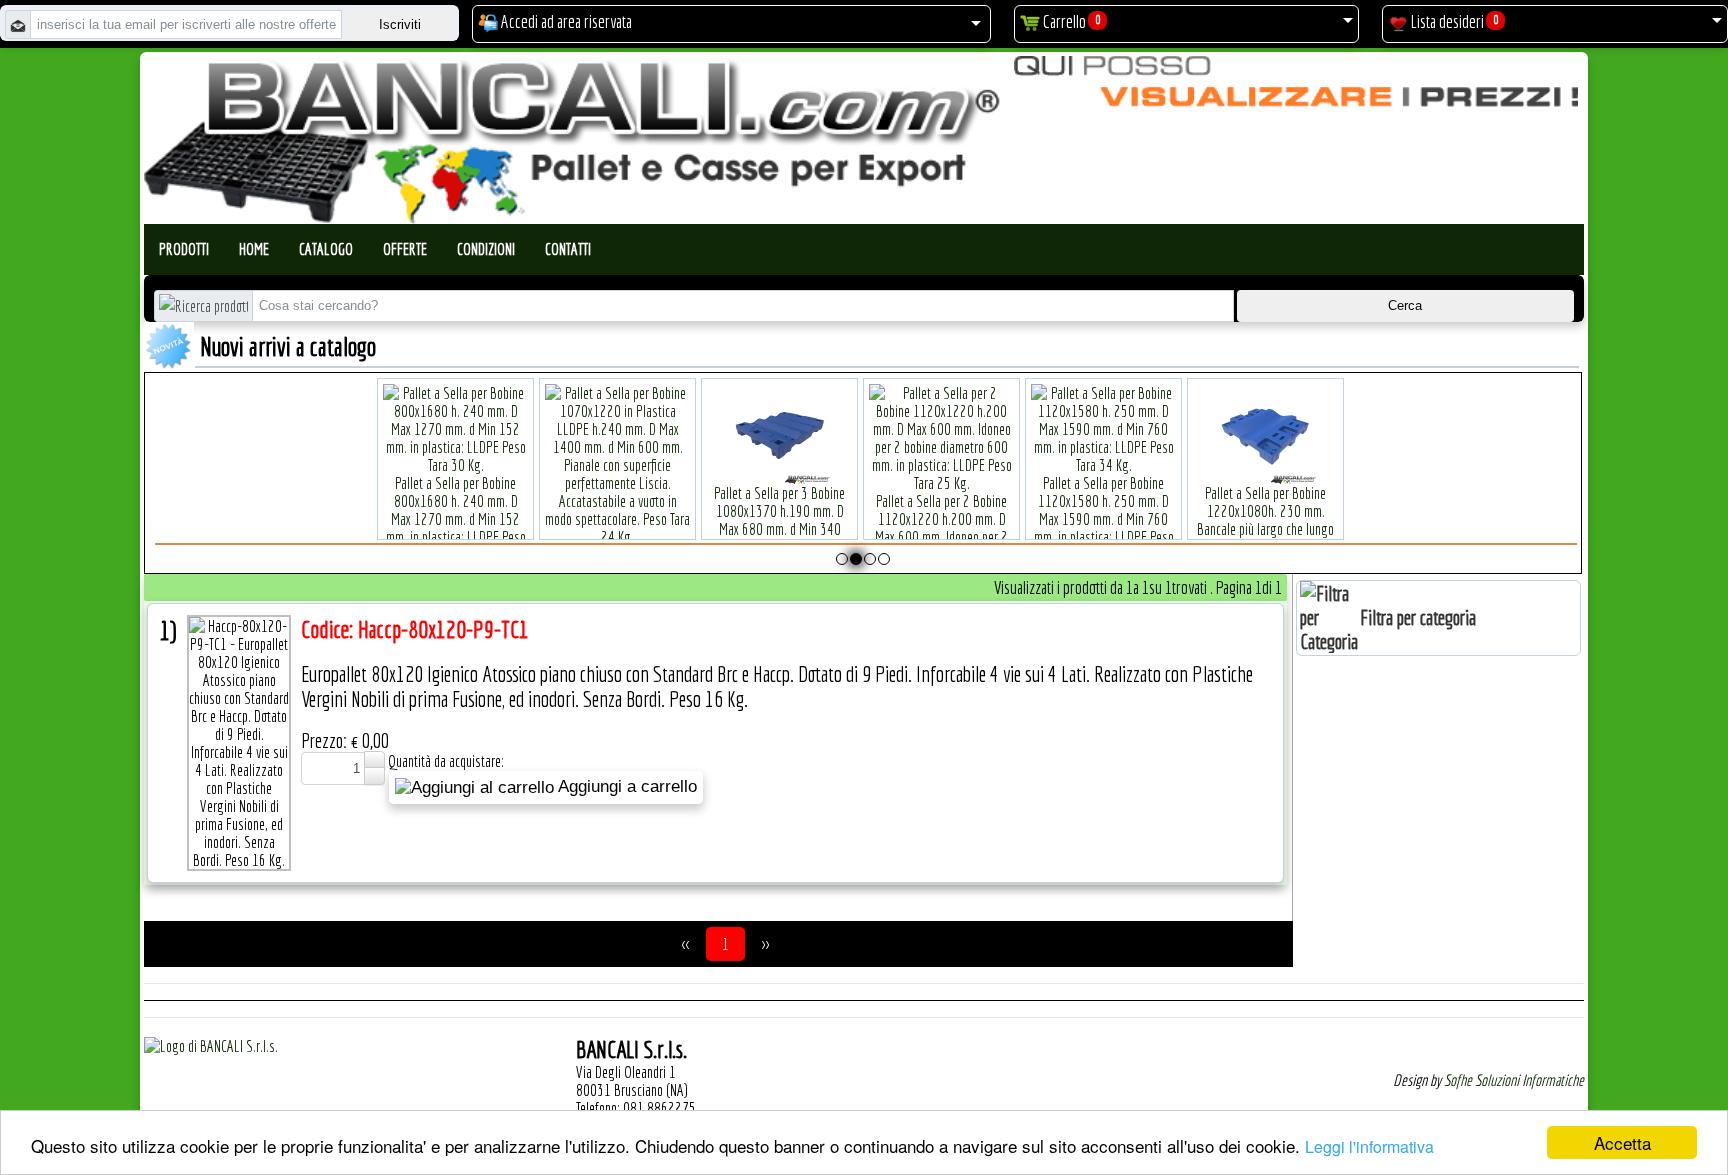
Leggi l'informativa (1369, 1146)
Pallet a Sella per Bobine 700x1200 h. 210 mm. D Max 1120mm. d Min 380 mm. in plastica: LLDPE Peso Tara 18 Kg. (980, 519)
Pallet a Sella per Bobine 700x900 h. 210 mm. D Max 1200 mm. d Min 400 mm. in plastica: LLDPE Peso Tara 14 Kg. (1142, 529)
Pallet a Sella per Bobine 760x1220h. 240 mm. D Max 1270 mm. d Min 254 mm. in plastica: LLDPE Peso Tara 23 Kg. (1304, 529)
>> (765, 944)
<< (686, 944)
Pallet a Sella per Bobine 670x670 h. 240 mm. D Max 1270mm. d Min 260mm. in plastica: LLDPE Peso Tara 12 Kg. (818, 529)
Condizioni (486, 249)
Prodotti (184, 249)
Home (254, 249)
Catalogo (326, 249)
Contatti (568, 249)
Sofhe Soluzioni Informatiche (1514, 1080)
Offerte (405, 249)
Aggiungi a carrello (625, 786)
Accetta (1622, 1142)
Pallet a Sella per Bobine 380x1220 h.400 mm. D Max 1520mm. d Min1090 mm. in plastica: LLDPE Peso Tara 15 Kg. (656, 519)
